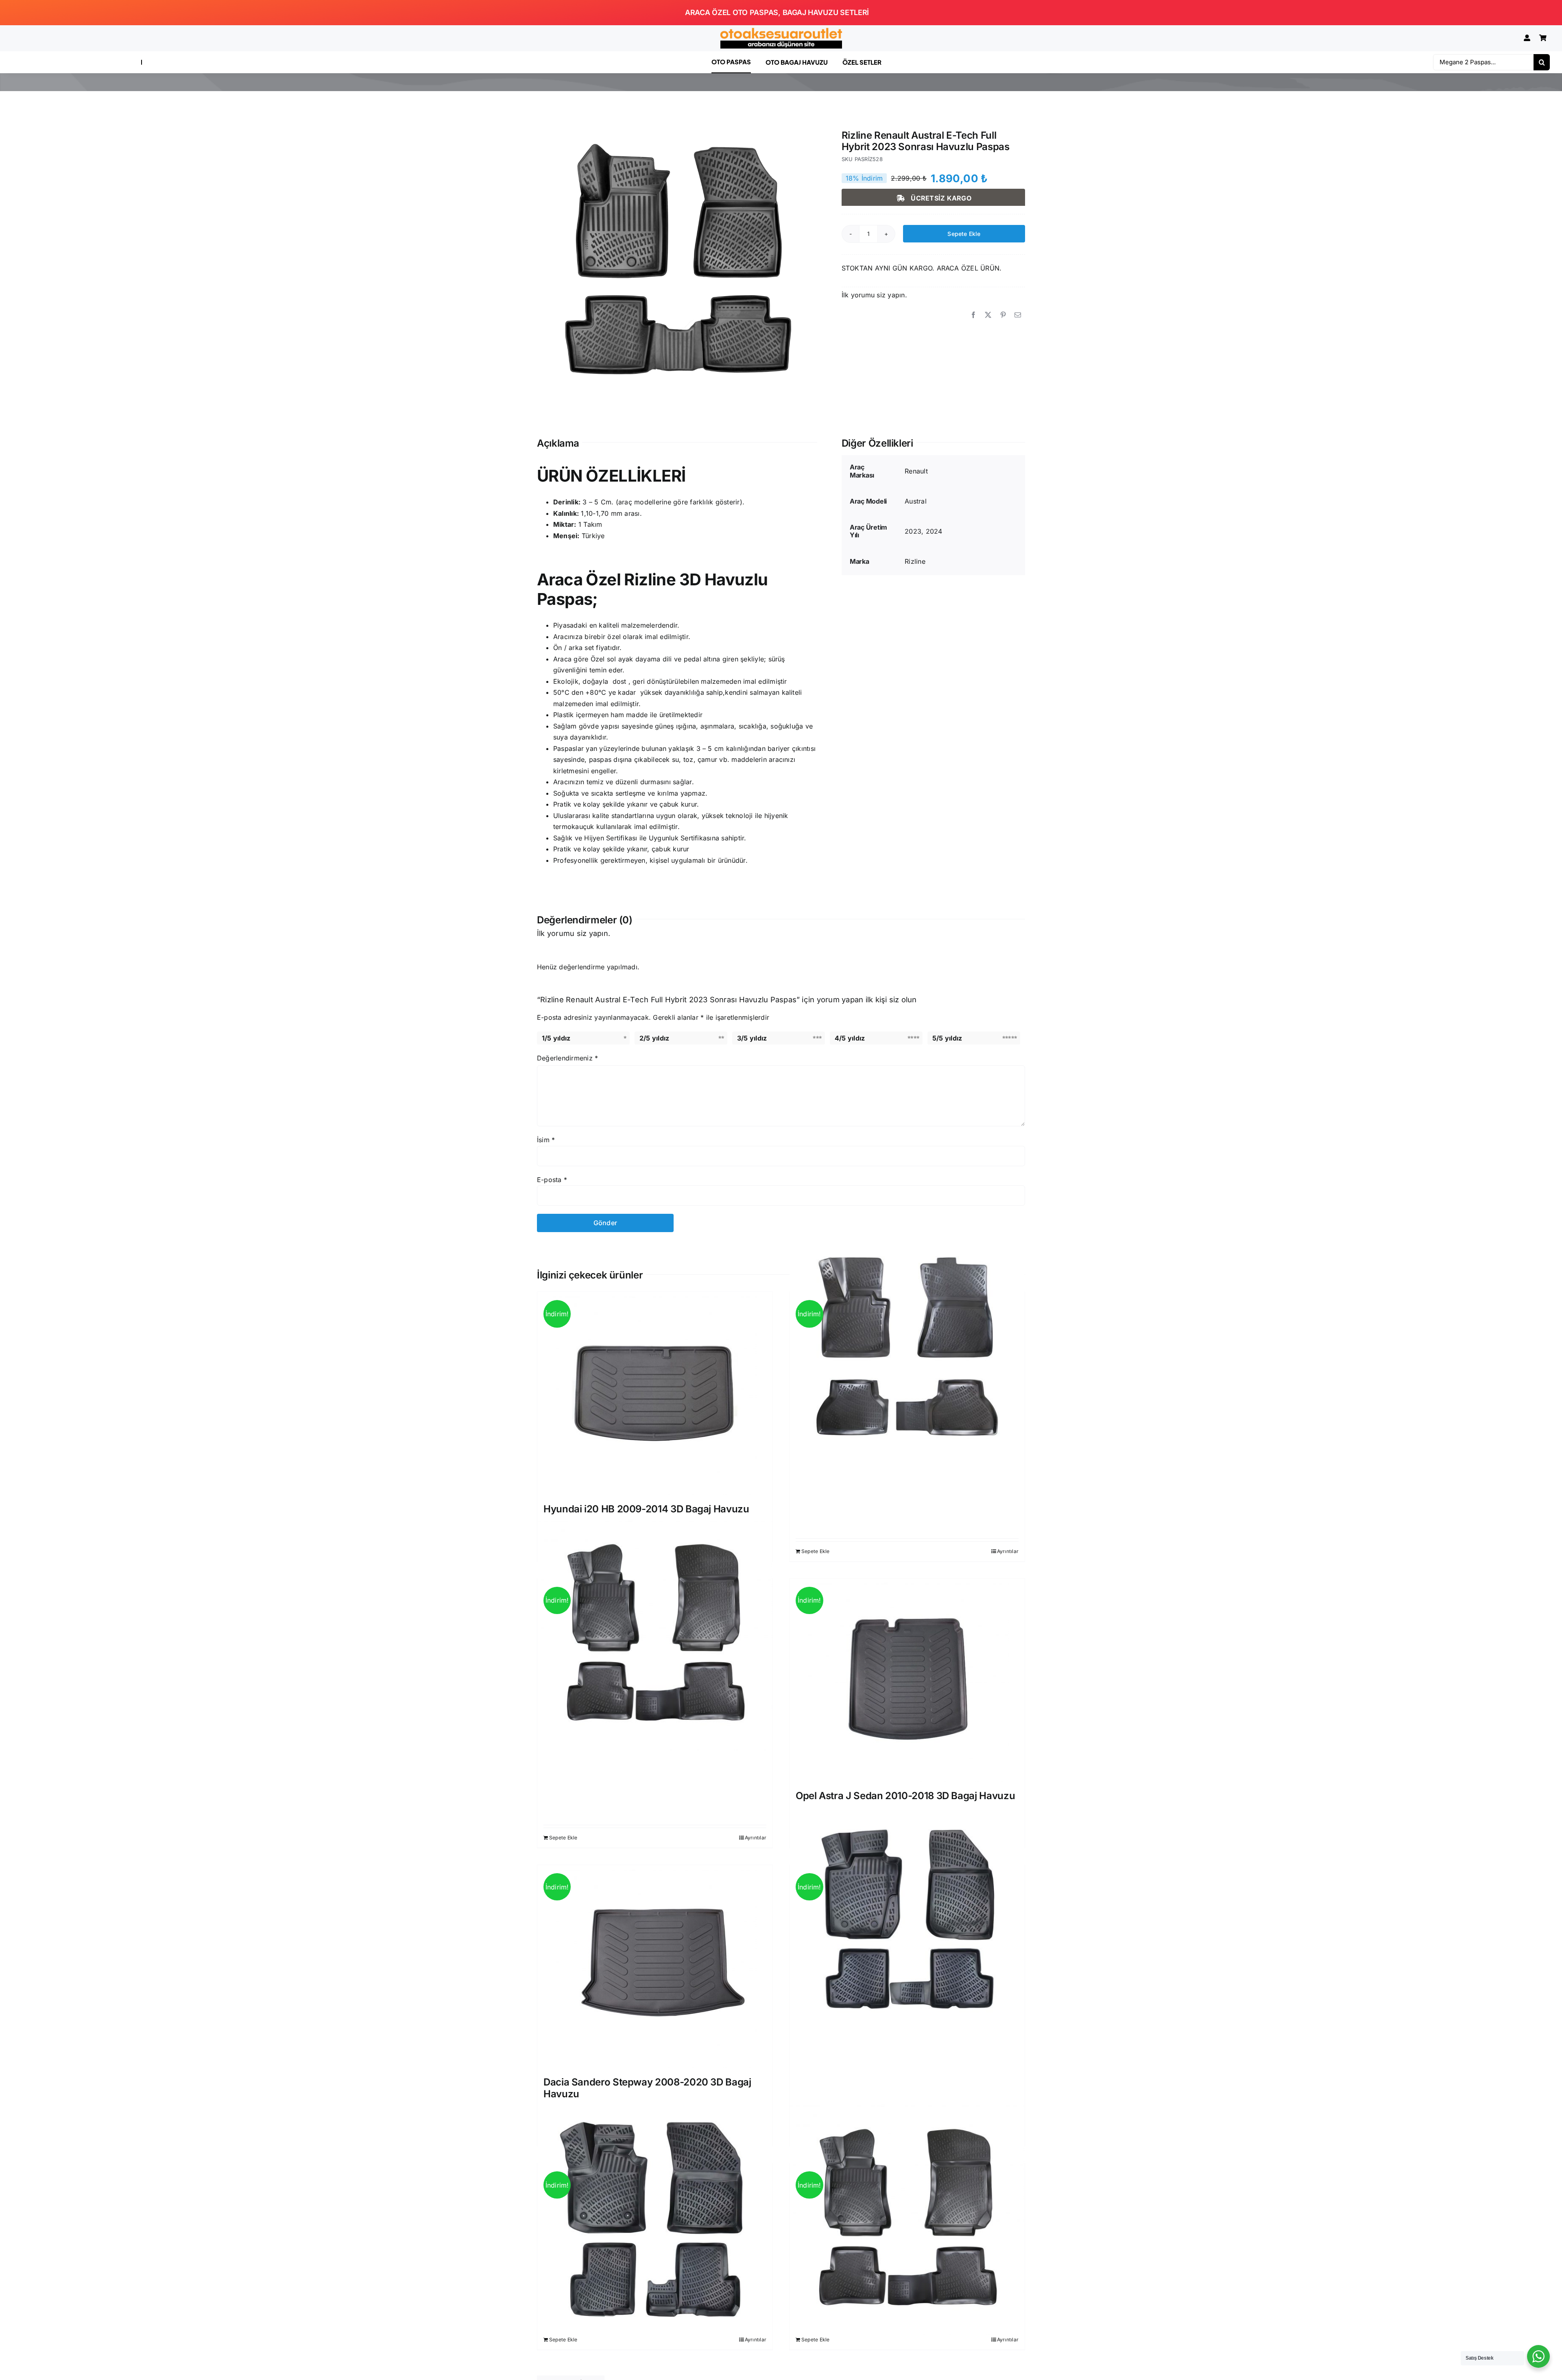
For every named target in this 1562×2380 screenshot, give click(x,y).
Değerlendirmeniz (567, 1058)
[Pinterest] (1003, 315)
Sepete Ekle (964, 234)
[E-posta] (1018, 315)
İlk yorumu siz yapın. (874, 295)
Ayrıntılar (1008, 1551)
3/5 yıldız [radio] (752, 1038)
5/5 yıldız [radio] (947, 1038)
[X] (988, 315)
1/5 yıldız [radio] (556, 1038)
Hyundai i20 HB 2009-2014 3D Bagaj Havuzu (646, 1509)
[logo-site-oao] (781, 31)
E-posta (552, 1180)
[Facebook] (973, 315)
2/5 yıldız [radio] (654, 1038)
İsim (546, 1140)
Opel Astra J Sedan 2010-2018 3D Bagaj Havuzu (905, 1796)
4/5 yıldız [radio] (850, 1038)
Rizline (915, 561)
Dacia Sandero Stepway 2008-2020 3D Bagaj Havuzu (647, 2088)
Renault (916, 471)
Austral (916, 501)
